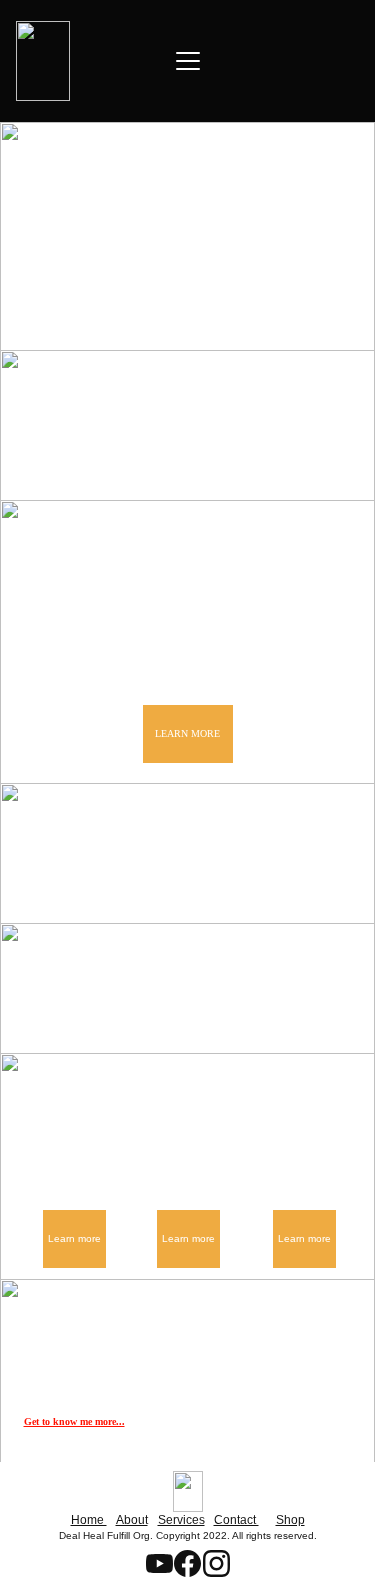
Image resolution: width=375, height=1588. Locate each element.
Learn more (74, 1238)
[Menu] (188, 61)
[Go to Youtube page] (117, 459)
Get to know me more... (74, 1421)
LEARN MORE (187, 733)
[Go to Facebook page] (198, 459)
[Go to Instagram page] (269, 459)
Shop (290, 1520)
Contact (236, 1520)
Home (89, 1520)
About (132, 1520)
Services (181, 1520)
